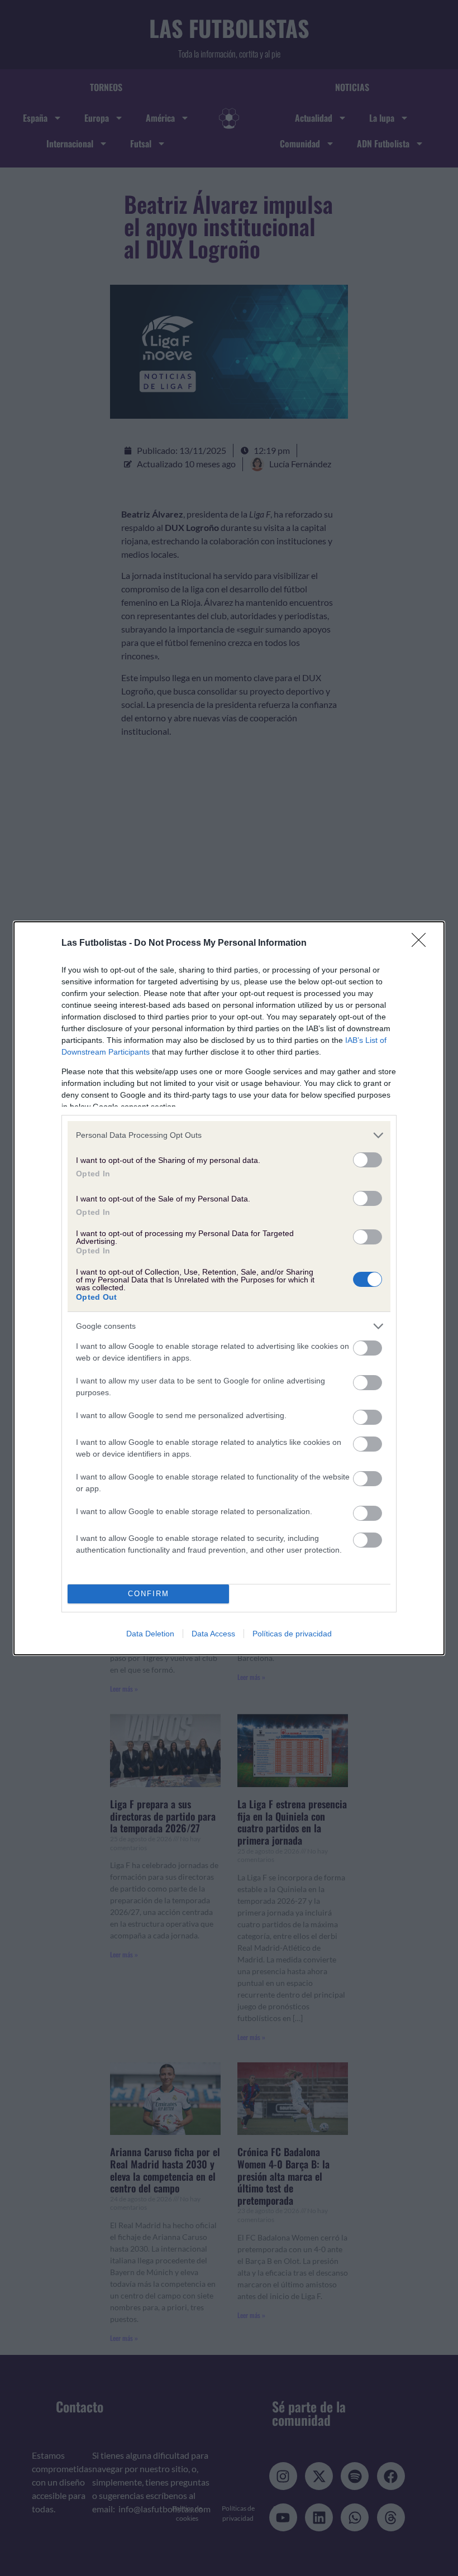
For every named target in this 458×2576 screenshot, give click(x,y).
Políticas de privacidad (292, 1634)
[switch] (368, 1160)
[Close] (422, 944)
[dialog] (229, 1288)
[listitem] (229, 1135)
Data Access (213, 1634)
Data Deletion (150, 1634)
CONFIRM (149, 1594)
